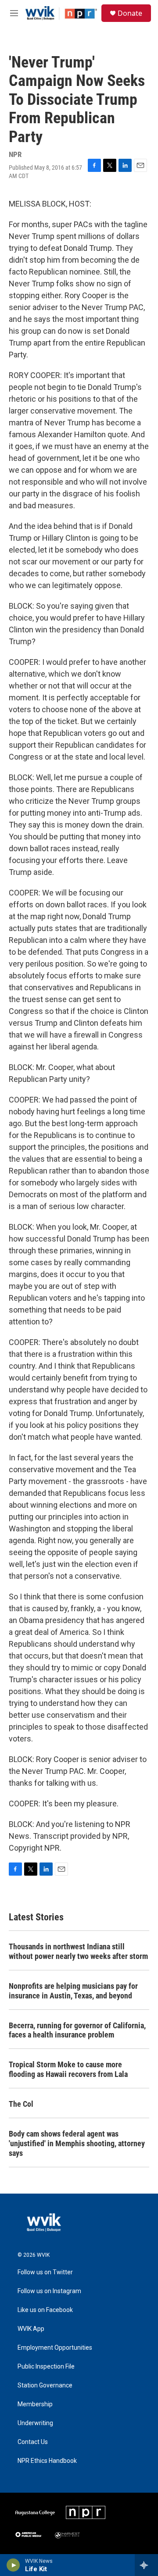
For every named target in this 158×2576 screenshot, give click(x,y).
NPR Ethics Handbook (47, 2461)
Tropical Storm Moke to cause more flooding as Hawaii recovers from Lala (68, 2069)
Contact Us (33, 2442)
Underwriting (35, 2423)
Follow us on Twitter (45, 2272)
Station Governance (45, 2385)
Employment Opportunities (55, 2348)
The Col (21, 2104)
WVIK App (31, 2329)
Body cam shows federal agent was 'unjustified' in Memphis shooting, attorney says (77, 2143)
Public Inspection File (46, 2367)
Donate (130, 13)
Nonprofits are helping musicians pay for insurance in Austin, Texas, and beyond (73, 1991)
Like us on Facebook (45, 2310)
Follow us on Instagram (49, 2291)
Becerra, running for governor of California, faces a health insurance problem (77, 2030)
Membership (35, 2404)
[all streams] (146, 2565)
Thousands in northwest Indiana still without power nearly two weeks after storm (78, 1951)
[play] (13, 2565)
